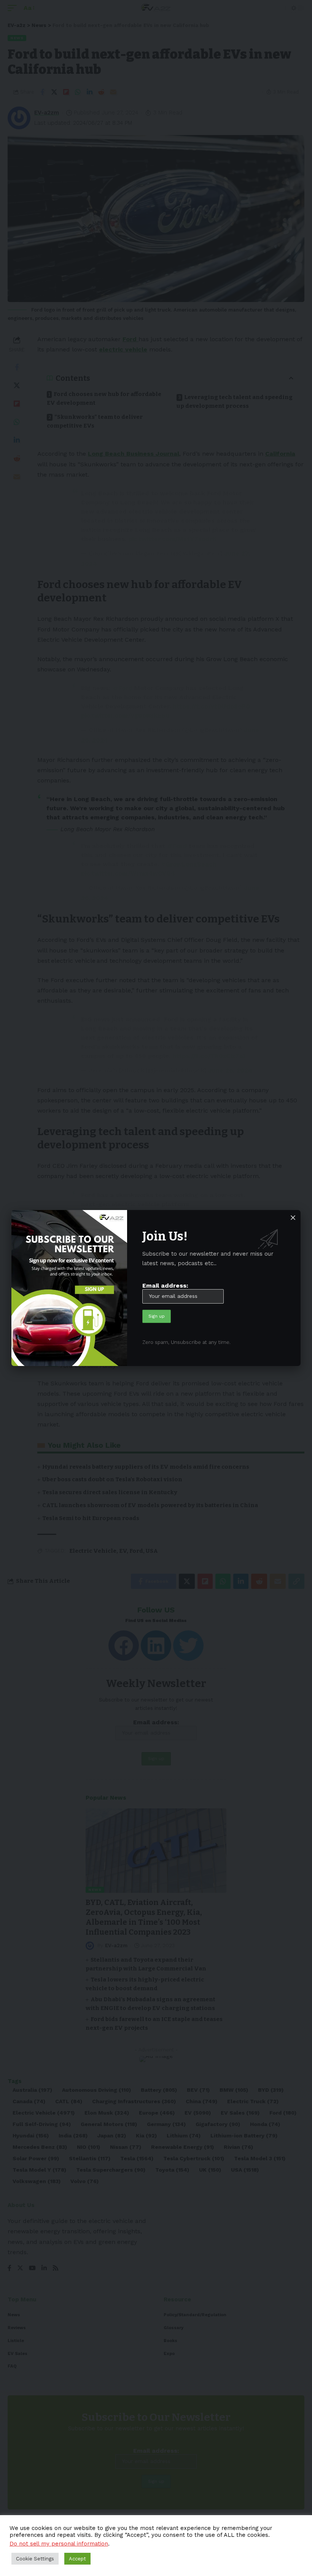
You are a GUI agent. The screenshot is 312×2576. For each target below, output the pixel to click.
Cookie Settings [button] (35, 2559)
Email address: (165, 1286)
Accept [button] (77, 2559)
